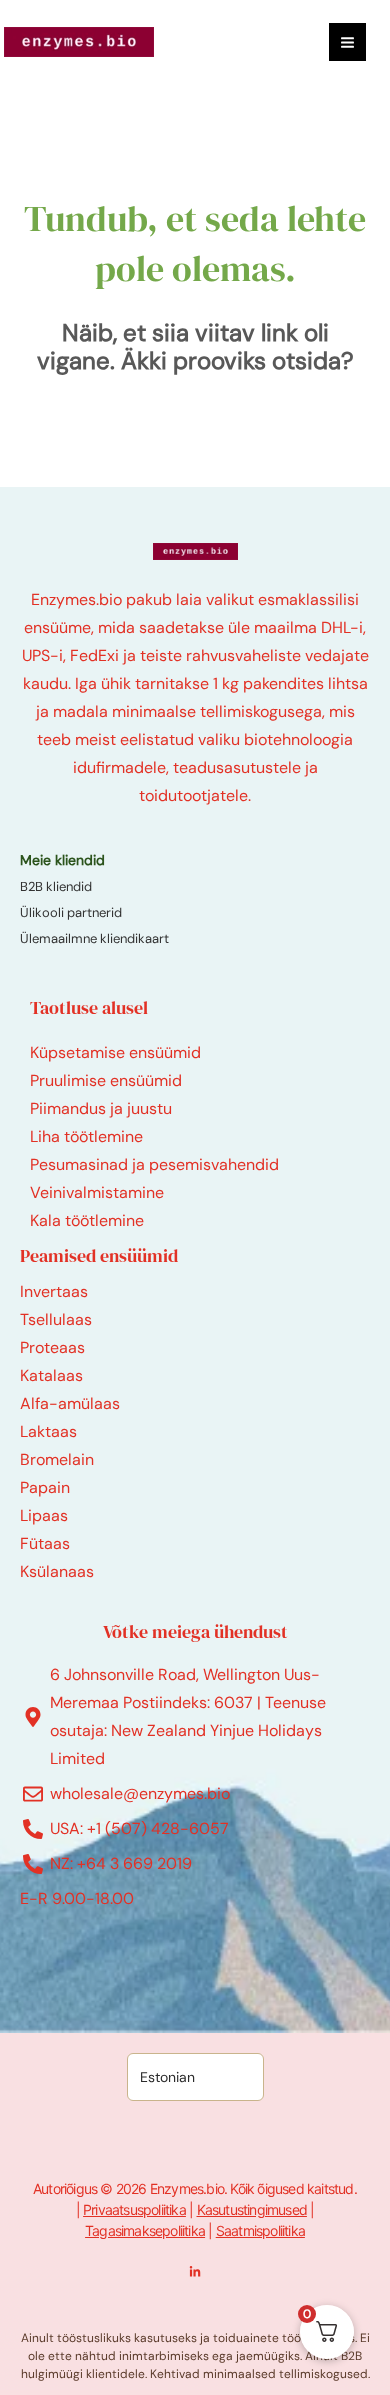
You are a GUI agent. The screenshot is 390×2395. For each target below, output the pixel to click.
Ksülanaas (57, 1571)
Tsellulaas (56, 1319)
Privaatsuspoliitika (134, 2209)
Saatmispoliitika (260, 2230)
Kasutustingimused (252, 2209)
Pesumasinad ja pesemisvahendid (154, 1164)
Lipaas (44, 1515)
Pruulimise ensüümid (106, 1080)
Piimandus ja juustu (101, 1108)
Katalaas (51, 1375)
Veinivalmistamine (97, 1192)
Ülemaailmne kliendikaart (94, 938)
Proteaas (52, 1347)
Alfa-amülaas (70, 1403)
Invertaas (54, 1291)
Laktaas (48, 1431)
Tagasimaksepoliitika (145, 2230)
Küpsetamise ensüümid (115, 1052)
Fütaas (45, 1543)
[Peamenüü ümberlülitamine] (347, 41)
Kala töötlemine (87, 1220)
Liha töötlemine (86, 1136)
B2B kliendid (56, 886)
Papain (45, 1487)
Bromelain (57, 1459)
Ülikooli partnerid (71, 912)
